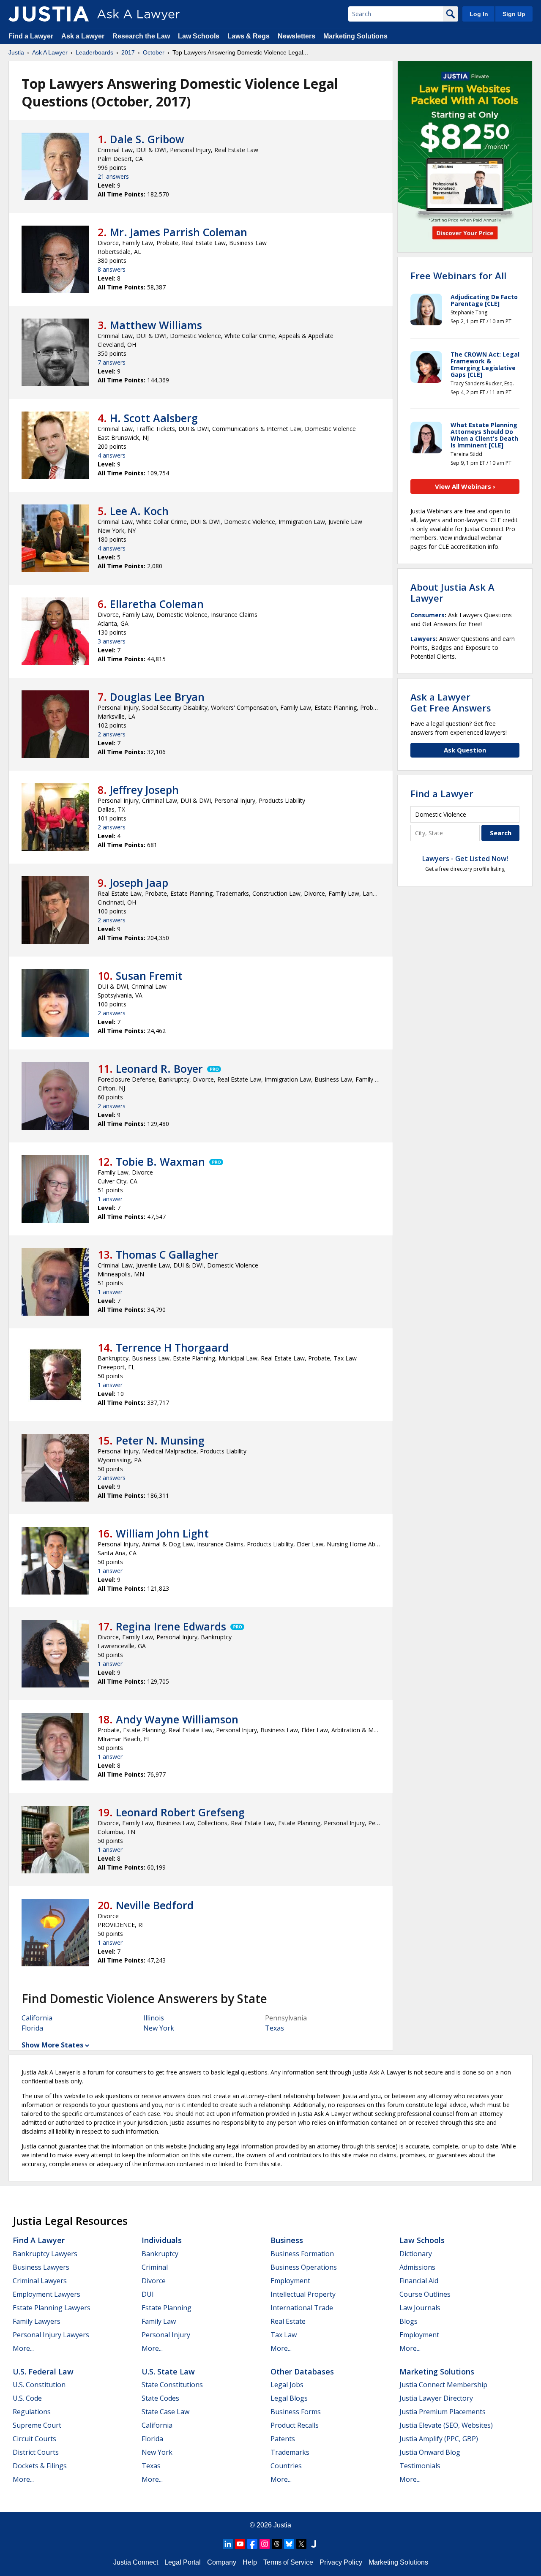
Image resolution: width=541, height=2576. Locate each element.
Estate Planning (167, 2308)
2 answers (112, 734)
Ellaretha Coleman (157, 604)
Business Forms (296, 2412)
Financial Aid (419, 2281)
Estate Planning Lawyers (52, 2308)
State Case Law (165, 2412)
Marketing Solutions (355, 36)
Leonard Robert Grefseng (180, 1812)
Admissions (417, 2267)
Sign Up (514, 14)
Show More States (52, 2045)
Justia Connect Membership (443, 2385)
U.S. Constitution (39, 2385)
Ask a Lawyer (84, 36)
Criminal (155, 2267)
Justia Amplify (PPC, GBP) (439, 2439)
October (154, 52)
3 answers (112, 641)
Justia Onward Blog (430, 2452)
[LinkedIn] (228, 2544)
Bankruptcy (160, 2254)
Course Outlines (425, 2294)
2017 (128, 52)
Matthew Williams (156, 325)
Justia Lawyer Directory (436, 2398)
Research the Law (141, 36)
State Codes (160, 2398)
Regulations (32, 2412)
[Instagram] (265, 2544)
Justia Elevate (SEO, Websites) (446, 2425)
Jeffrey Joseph (144, 790)
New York (159, 2028)
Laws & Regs (249, 36)
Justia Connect (136, 2562)
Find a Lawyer (31, 36)
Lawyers (423, 639)
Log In (479, 14)
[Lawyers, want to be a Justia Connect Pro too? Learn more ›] (213, 1069)
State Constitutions (172, 2385)
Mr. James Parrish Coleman (179, 232)
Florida (32, 2028)
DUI (148, 2294)
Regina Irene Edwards (171, 1626)
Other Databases (302, 2372)
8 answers (112, 269)
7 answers (112, 362)
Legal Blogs (289, 2398)
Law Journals (420, 2308)
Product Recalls (295, 2425)
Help (250, 2562)
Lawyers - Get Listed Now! (465, 859)
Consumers (428, 615)
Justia (16, 52)
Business (287, 2240)
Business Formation (302, 2254)
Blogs (408, 2321)
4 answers (112, 455)
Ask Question (465, 750)
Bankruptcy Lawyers (45, 2254)
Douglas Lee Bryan (157, 697)
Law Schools (199, 36)
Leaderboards (94, 52)
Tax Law (284, 2335)
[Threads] (277, 2544)
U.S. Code (27, 2398)
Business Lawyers (41, 2267)
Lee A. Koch (139, 511)
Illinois (154, 2018)
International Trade (302, 2308)
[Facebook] (252, 2544)
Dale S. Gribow (147, 139)
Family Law (159, 2321)
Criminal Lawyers (40, 2281)
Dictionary (416, 2254)
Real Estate (288, 2321)
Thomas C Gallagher (167, 1254)
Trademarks (290, 2452)
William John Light (162, 1533)
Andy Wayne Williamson (177, 1719)
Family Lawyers (37, 2321)
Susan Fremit (149, 976)
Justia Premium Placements (443, 2412)
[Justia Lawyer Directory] (314, 2544)
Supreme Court (37, 2425)
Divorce (154, 2281)
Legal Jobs (287, 2385)
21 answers (113, 176)
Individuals (162, 2240)
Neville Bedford (155, 1905)
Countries (286, 2466)
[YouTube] (240, 2544)
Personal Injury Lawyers (51, 2335)
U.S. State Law (168, 2372)
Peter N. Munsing (160, 1440)
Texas (275, 2028)
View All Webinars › (465, 486)
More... (23, 2348)
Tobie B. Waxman (160, 1161)
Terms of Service (288, 2562)
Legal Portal (183, 2562)
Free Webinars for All (458, 275)
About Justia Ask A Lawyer (452, 592)
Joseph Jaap (139, 883)
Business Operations (304, 2267)
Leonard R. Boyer (159, 1069)
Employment (290, 2281)
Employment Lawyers (46, 2294)
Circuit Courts (34, 2439)
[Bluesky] (289, 2544)
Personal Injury (166, 2335)
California (37, 2018)
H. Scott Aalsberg (154, 418)
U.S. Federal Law (43, 2372)
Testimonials (420, 2466)
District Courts (36, 2452)
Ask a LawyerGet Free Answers (451, 702)
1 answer (110, 1199)
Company (222, 2562)
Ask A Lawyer (50, 52)
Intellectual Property (303, 2294)
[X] (301, 2544)
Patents (283, 2439)
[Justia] (49, 14)
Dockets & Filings (40, 2466)
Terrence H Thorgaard (172, 1347)
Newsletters (296, 36)
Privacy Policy (341, 2562)
